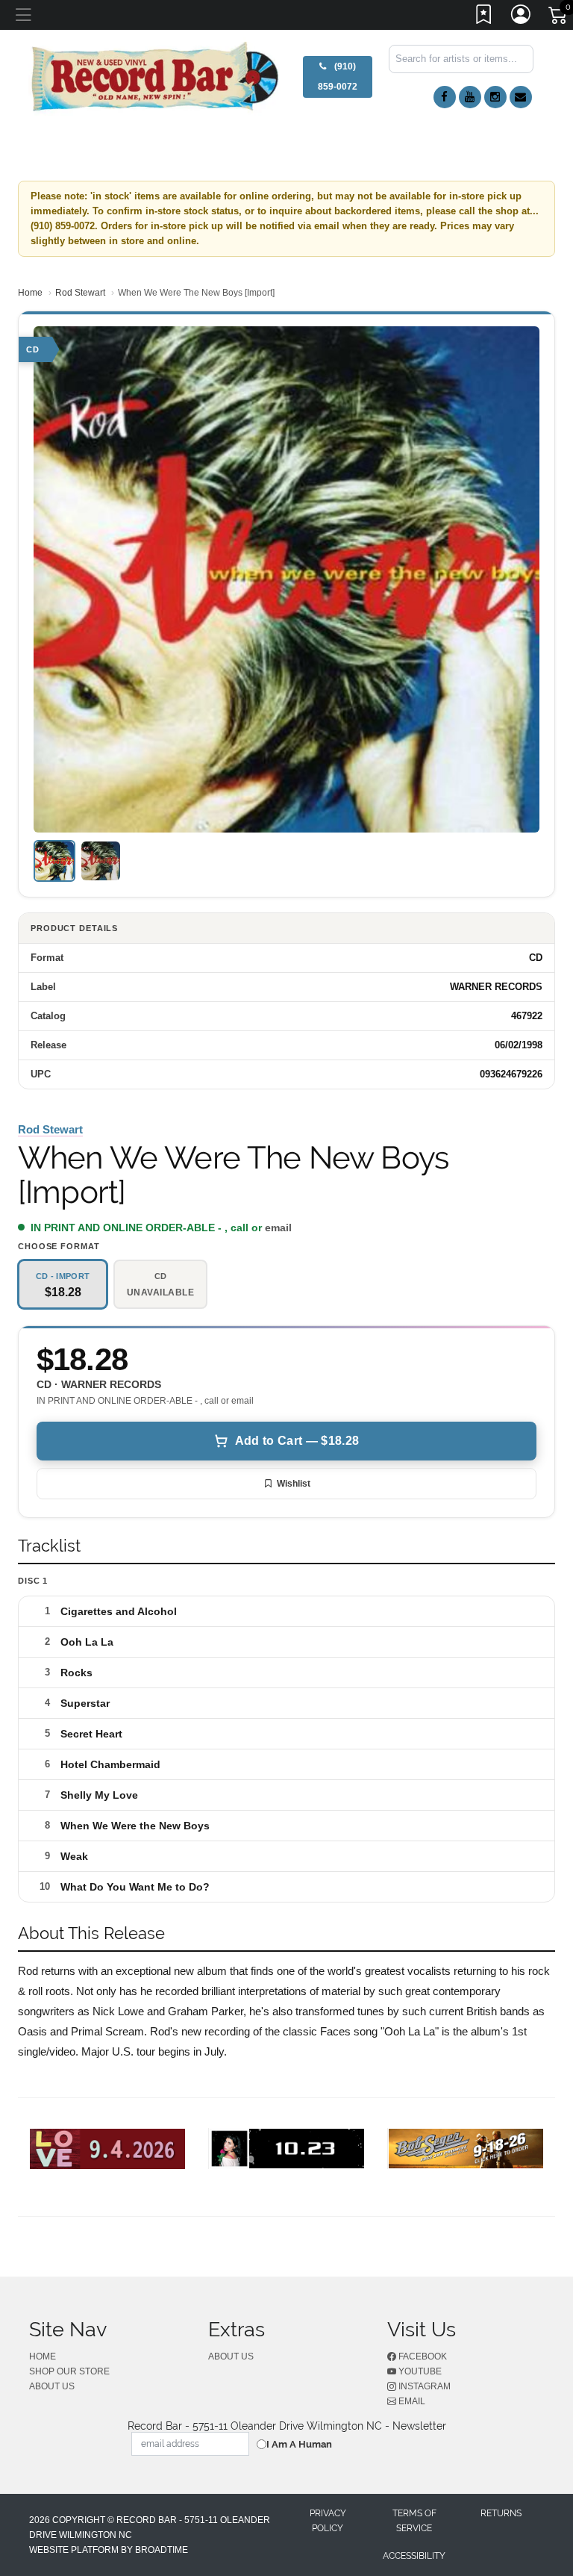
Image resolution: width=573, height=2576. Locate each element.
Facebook (422, 2356)
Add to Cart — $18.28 (297, 1441)
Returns (501, 2513)
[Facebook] (445, 97)
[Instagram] (495, 97)
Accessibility (414, 2556)
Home (30, 293)
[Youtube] (470, 97)
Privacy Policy (328, 2521)
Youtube (419, 2371)
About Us (52, 2386)
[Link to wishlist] (484, 17)
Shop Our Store (69, 2371)
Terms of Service (414, 2521)
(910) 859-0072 (338, 77)
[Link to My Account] (522, 17)
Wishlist (294, 1484)
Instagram (423, 2386)
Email (411, 2401)
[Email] (521, 97)
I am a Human (299, 2444)
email (278, 1228)
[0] (559, 18)
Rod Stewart (80, 293)
